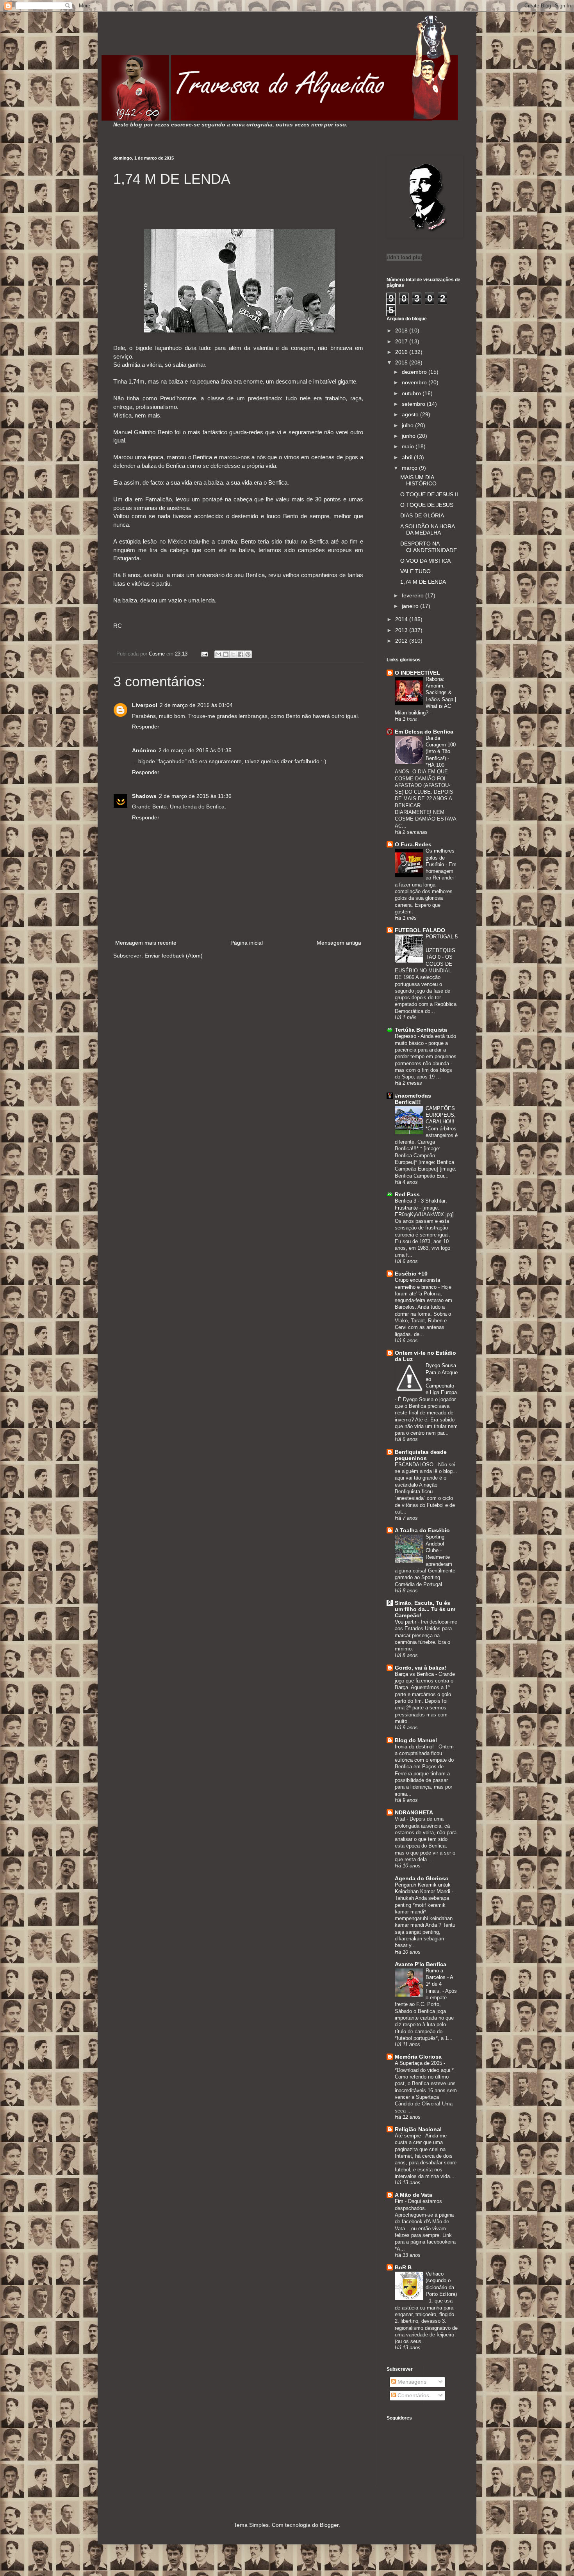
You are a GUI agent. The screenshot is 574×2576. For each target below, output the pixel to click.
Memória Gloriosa (418, 2057)
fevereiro (414, 595)
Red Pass (407, 1194)
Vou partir (406, 1622)
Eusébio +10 (411, 1274)
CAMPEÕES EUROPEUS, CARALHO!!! (441, 1115)
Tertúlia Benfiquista (421, 1030)
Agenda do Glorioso (422, 1878)
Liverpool (145, 705)
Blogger (329, 2525)
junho (409, 436)
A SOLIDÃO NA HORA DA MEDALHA (427, 530)
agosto (411, 414)
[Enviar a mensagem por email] (218, 654)
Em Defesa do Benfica (424, 732)
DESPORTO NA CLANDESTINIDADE (429, 547)
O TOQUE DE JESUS (427, 505)
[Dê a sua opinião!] (226, 654)
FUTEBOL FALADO (420, 930)
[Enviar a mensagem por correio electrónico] (204, 654)
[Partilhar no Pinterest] (248, 654)
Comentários (413, 2395)
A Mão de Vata (414, 2195)
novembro (415, 382)
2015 (402, 362)
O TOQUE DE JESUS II (429, 494)
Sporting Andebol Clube (435, 1544)
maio (409, 446)
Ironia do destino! (415, 1747)
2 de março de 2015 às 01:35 (195, 750)
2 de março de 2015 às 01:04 (196, 705)
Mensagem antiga (339, 943)
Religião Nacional (418, 2129)
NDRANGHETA (414, 1812)
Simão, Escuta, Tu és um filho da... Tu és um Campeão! (425, 1609)
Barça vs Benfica (415, 1674)
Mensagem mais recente (146, 943)
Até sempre (409, 2136)
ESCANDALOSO (415, 1465)
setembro (414, 404)
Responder (146, 727)
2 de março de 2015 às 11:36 (195, 796)
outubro (412, 393)
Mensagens (411, 2382)
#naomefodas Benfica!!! (413, 1099)
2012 (402, 641)
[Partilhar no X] (233, 654)
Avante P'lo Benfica (421, 1964)
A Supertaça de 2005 (419, 2063)
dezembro (415, 372)
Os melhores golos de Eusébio (440, 858)
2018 (402, 330)
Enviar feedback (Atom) (174, 956)
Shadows (144, 796)
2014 (402, 619)
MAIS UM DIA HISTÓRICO (418, 481)
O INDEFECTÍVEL (417, 673)
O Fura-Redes (413, 844)
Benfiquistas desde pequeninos (421, 1455)
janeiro (411, 606)
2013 (402, 630)
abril (408, 457)
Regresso (406, 1036)
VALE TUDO (415, 571)
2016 (402, 352)
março (410, 468)
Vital (401, 1819)
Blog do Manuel (416, 1740)
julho (408, 425)
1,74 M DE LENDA (423, 582)
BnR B (403, 2267)
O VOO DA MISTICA (425, 561)
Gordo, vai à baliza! (421, 1668)
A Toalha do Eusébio (422, 1530)
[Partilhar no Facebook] (241, 654)
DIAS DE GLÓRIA (422, 515)
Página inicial (247, 943)
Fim (400, 2201)
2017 (402, 341)
